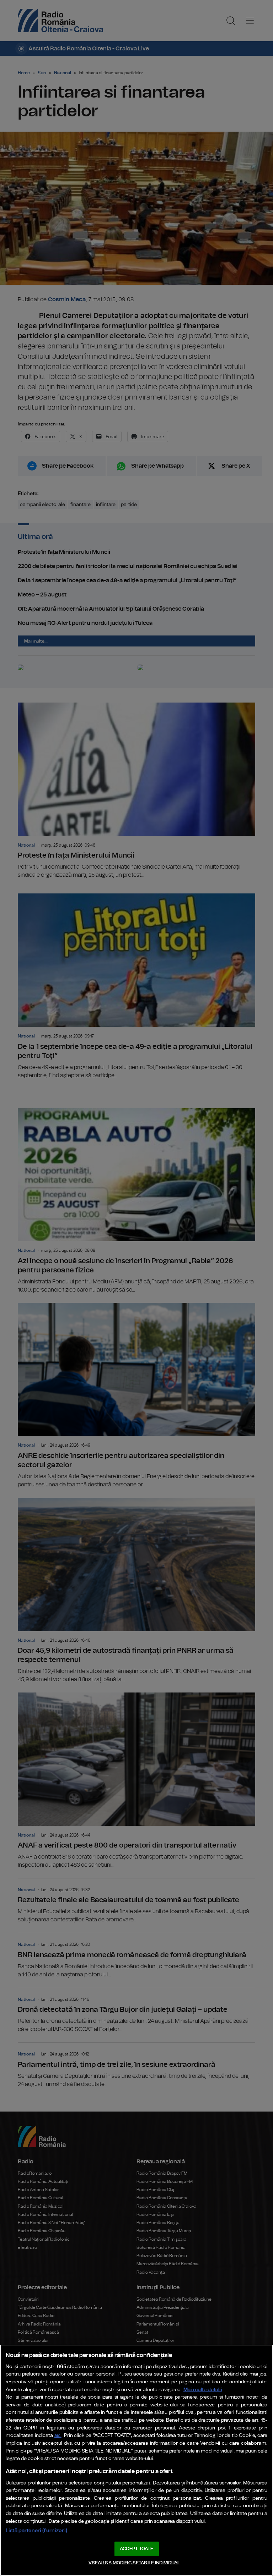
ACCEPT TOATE (136, 2549)
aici (58, 2436)
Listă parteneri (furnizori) (36, 2530)
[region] (136, 2460)
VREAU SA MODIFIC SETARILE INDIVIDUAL (134, 2563)
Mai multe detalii (203, 2390)
